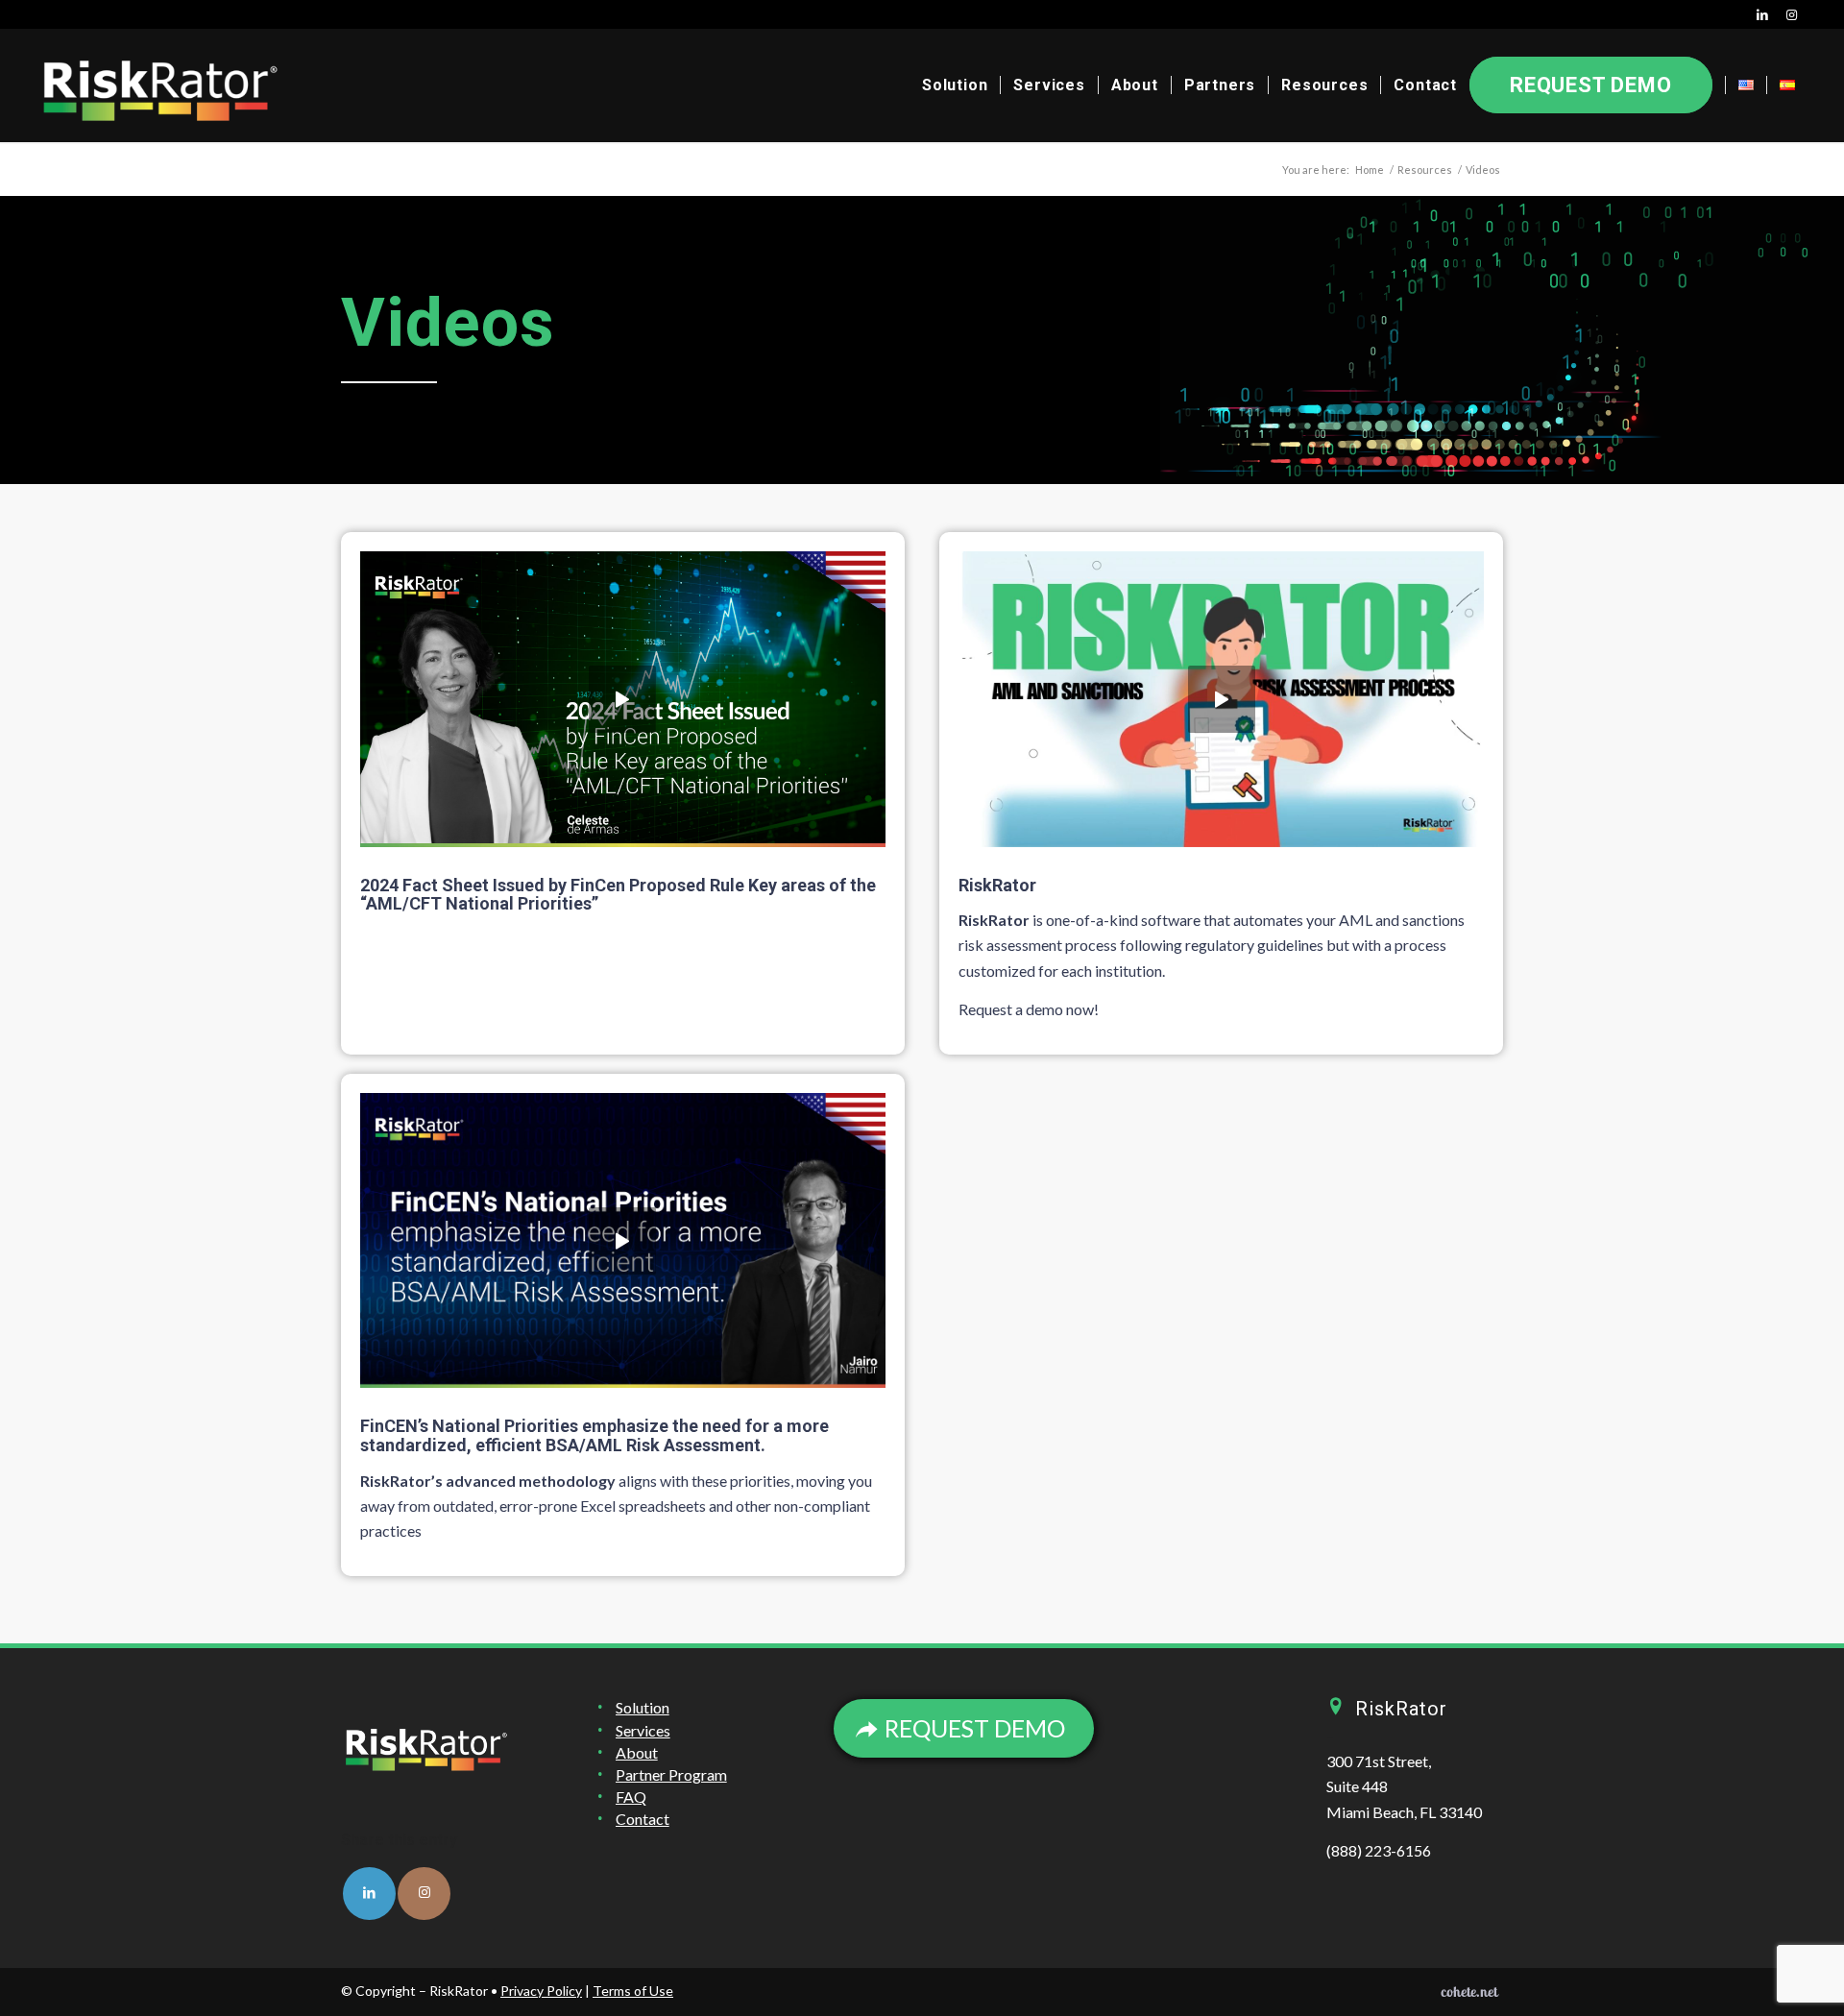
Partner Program (671, 1774)
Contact (643, 1819)
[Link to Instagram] (1793, 14)
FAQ (631, 1797)
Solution (643, 1707)
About (637, 1752)
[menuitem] (955, 85)
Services (643, 1730)
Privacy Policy (541, 1991)
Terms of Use (633, 1991)
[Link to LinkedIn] (1764, 14)
